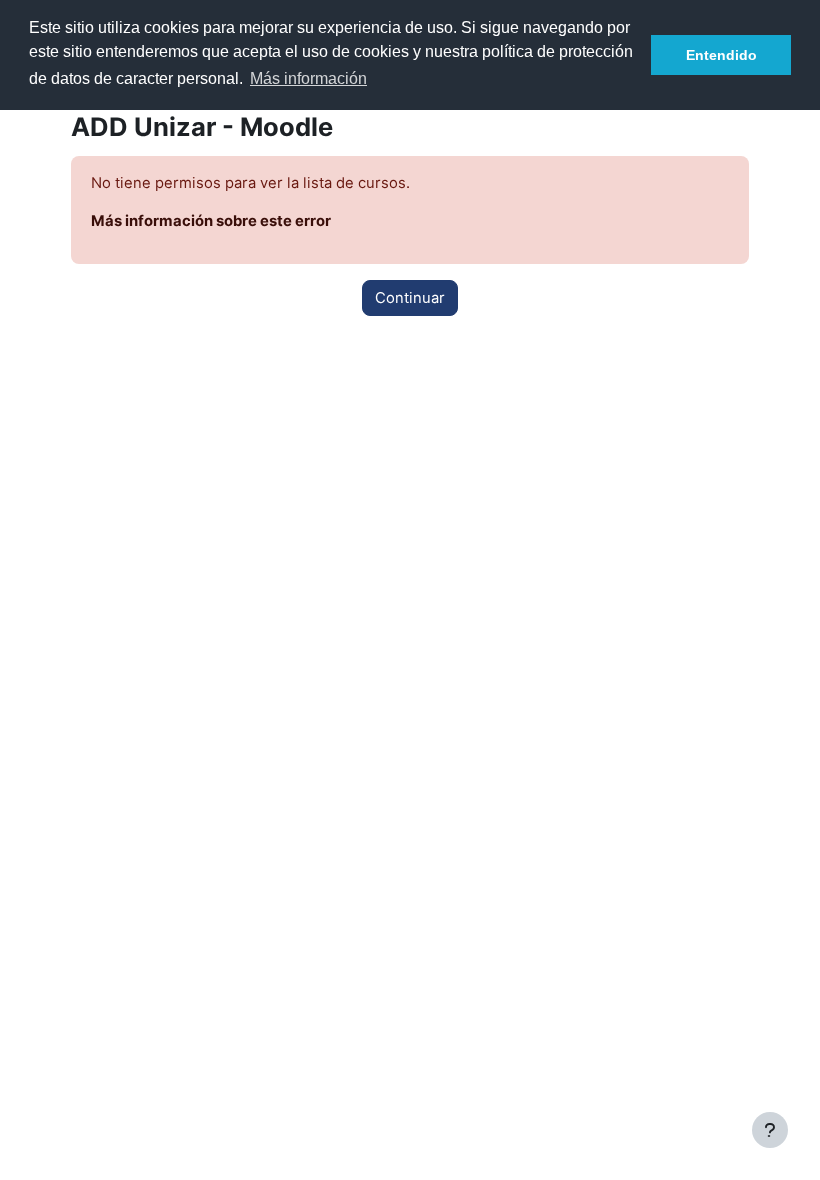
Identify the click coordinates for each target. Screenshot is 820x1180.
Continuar (410, 298)
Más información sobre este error (211, 221)
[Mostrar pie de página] (770, 1130)
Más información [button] (308, 78)
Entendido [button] (721, 55)
